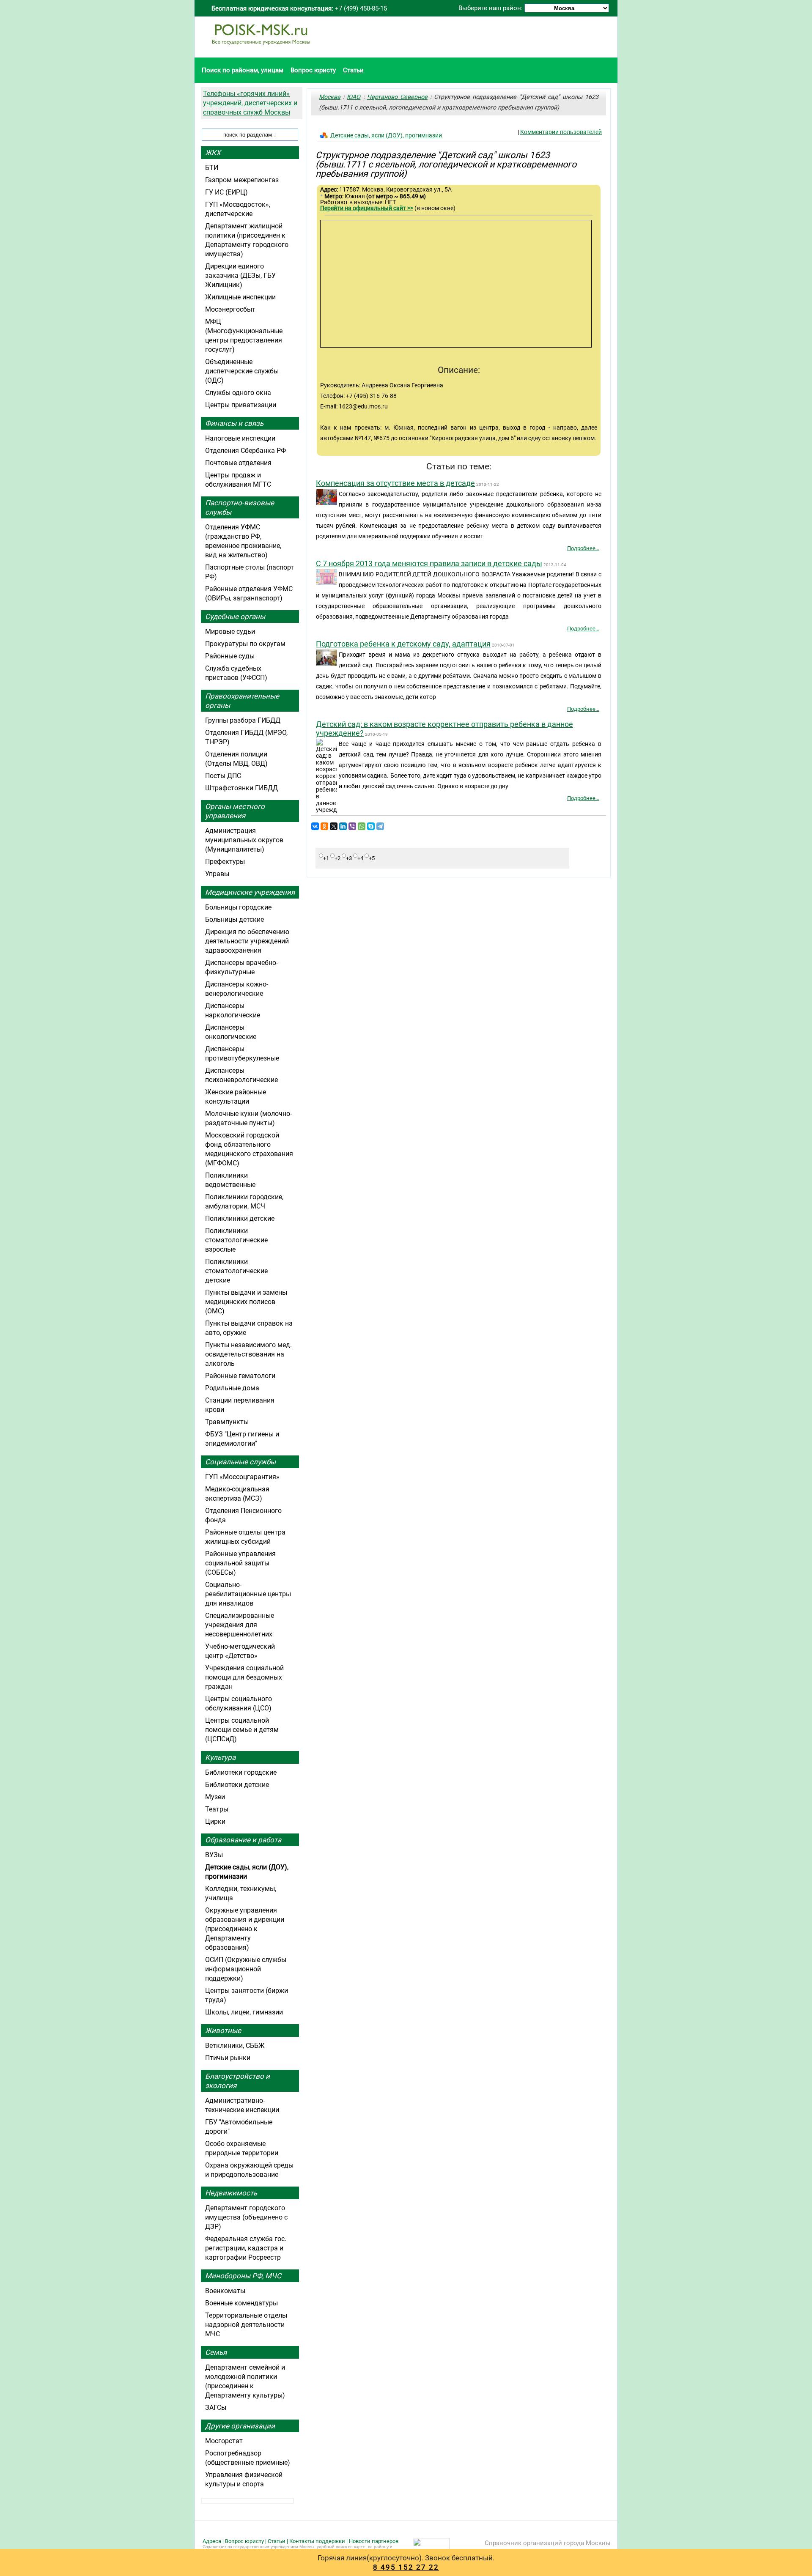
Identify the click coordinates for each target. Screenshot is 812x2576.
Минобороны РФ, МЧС (243, 2276)
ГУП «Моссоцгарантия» (242, 1477)
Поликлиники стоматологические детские (236, 1271)
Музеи (215, 1797)
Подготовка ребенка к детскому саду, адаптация (403, 644)
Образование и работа (243, 1840)
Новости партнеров (374, 2541)
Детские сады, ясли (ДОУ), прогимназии (386, 135)
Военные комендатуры (241, 2303)
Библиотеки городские (241, 1772)
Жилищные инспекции (240, 297)
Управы (217, 874)
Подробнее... (583, 548)
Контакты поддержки (317, 2541)
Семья (216, 2352)
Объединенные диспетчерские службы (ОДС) (242, 371)
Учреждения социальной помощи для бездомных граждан (244, 1677)
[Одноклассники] (324, 826)
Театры (217, 1809)
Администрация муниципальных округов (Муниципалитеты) (244, 840)
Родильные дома (232, 1388)
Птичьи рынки (228, 2058)
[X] (334, 826)
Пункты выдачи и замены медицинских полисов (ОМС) (246, 1302)
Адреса (212, 2541)
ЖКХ (213, 153)
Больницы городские (238, 907)
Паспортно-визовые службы (240, 507)
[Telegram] (380, 826)
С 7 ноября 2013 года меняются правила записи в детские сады (429, 563)
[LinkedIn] (343, 826)
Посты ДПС (223, 776)
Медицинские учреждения (250, 892)
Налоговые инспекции (240, 438)
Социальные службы (240, 1462)
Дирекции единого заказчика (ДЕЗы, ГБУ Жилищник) (240, 275)
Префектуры (225, 862)
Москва (330, 97)
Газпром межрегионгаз (242, 180)
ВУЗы (214, 1855)
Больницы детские (235, 919)
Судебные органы (235, 617)
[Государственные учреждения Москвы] (261, 49)
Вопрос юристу (313, 70)
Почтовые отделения (238, 463)
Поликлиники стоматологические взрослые (236, 1240)
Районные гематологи (240, 1376)
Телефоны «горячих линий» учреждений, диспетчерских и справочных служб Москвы (250, 103)
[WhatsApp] (362, 826)
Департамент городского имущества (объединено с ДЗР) (246, 2217)
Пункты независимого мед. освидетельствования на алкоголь (248, 1354)
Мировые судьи (230, 632)
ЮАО (354, 97)
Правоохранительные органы (242, 701)
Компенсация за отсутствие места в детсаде (395, 483)
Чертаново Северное (397, 97)
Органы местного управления (235, 811)
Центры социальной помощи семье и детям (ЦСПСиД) (242, 1730)
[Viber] (352, 826)
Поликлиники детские (240, 1218)
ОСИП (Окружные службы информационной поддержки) (246, 1969)
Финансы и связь (234, 423)
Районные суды (230, 656)
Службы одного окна (238, 393)
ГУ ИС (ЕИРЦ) (226, 192)
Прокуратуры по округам (245, 644)
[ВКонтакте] (315, 826)
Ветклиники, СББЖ (235, 2046)
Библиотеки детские (237, 1785)
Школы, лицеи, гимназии (244, 2012)
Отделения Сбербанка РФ (246, 451)
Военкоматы (225, 2291)
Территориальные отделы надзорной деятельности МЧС (246, 2325)
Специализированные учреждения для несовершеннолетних (240, 1625)
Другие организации (240, 2426)
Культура (220, 1757)
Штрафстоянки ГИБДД (241, 788)
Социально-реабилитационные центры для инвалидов (248, 1594)
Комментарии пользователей (561, 132)
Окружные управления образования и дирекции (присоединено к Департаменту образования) (245, 1929)
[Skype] (371, 826)
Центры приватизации (241, 405)
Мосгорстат (224, 2441)
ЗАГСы (216, 2407)
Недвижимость (231, 2193)
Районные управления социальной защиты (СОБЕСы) (240, 1563)
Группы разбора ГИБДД (243, 720)
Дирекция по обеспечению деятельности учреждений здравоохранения (247, 941)
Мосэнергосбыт (230, 309)
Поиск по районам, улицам (243, 70)
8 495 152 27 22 (406, 2567)
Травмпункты (227, 1422)
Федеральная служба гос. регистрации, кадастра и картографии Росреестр (246, 2248)
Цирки (215, 1821)
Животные (223, 2031)
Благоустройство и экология (237, 2081)
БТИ (212, 168)
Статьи (353, 70)
